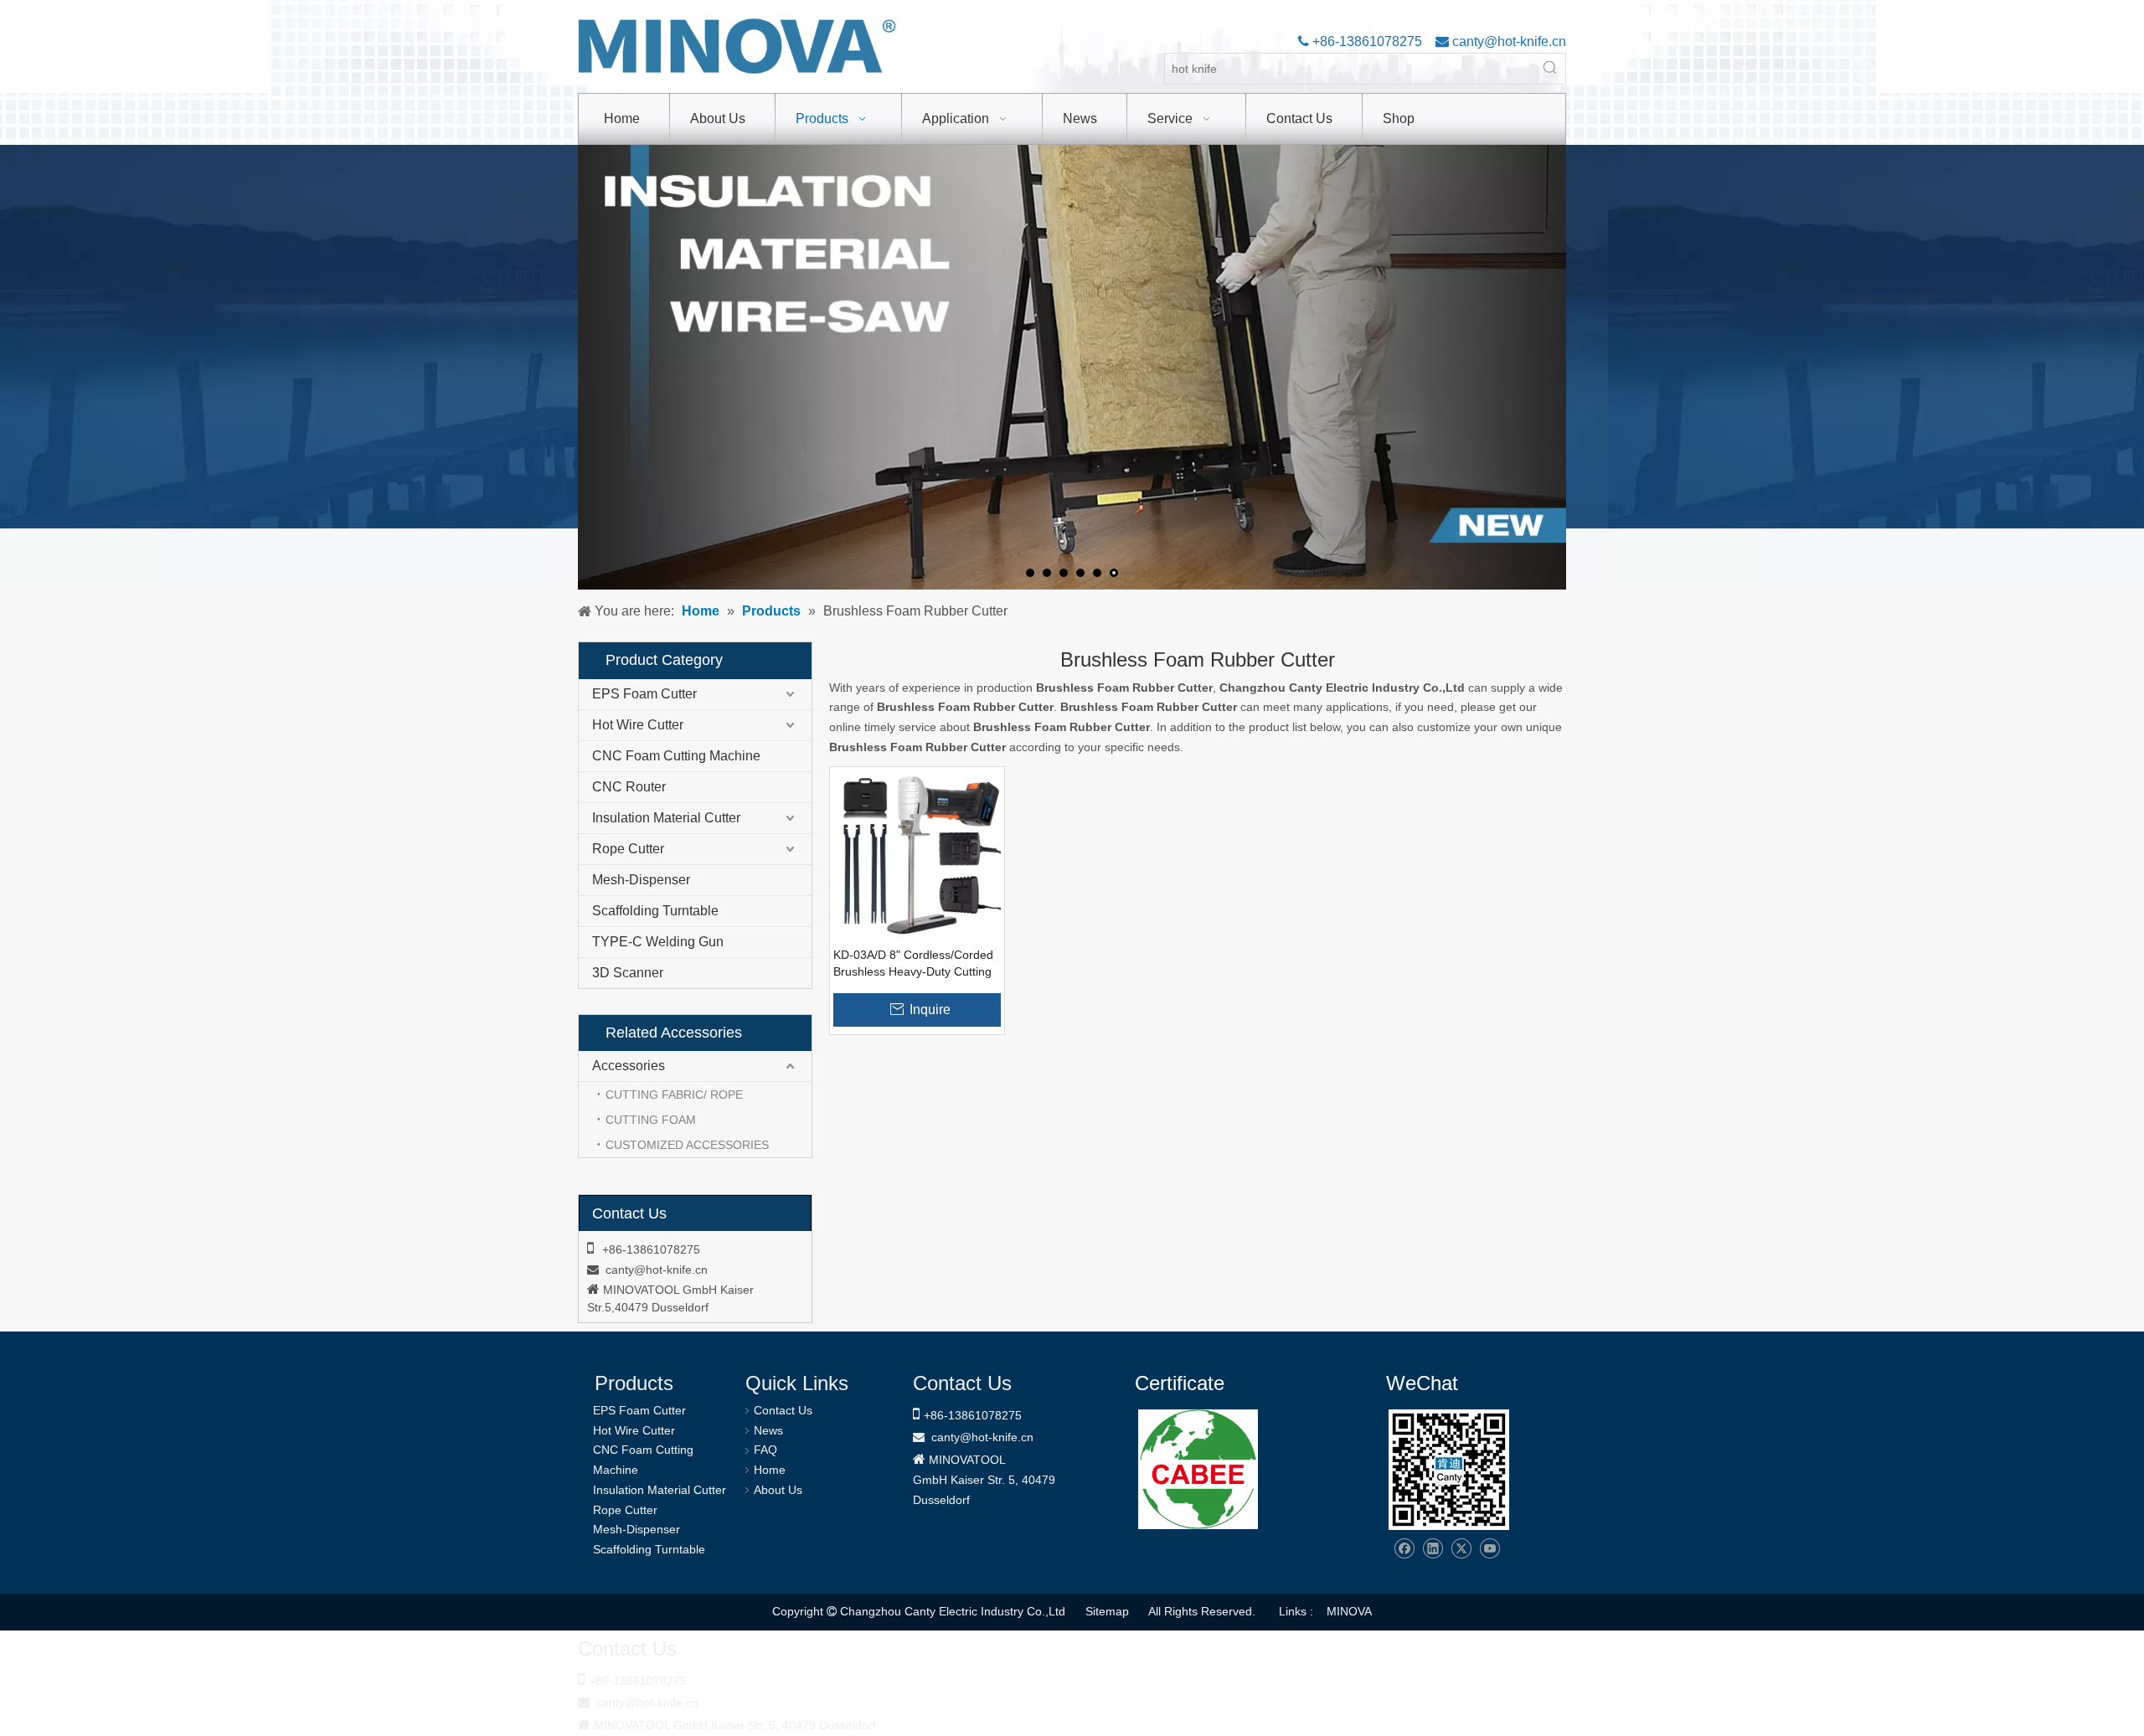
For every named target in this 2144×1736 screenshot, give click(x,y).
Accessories (629, 1066)
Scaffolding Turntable (655, 911)
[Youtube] (1489, 1549)
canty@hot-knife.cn (1507, 41)
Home (770, 1470)
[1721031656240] (1198, 1469)
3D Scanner (628, 973)
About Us (778, 1490)
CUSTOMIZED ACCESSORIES (687, 1145)
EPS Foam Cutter (644, 694)
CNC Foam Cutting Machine (676, 756)
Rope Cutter (628, 849)
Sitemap (1107, 1611)
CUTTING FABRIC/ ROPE (674, 1095)
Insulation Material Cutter (666, 818)
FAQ (765, 1450)
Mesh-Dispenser (641, 880)
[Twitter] (1461, 1549)
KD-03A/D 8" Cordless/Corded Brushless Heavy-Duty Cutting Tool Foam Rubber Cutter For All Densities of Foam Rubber (913, 964)
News (768, 1430)
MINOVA (1349, 1611)
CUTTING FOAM (651, 1120)
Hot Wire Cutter (638, 725)
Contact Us (783, 1410)
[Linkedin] (1433, 1549)
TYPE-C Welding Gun (658, 942)
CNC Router (629, 787)
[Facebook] (1404, 1549)
